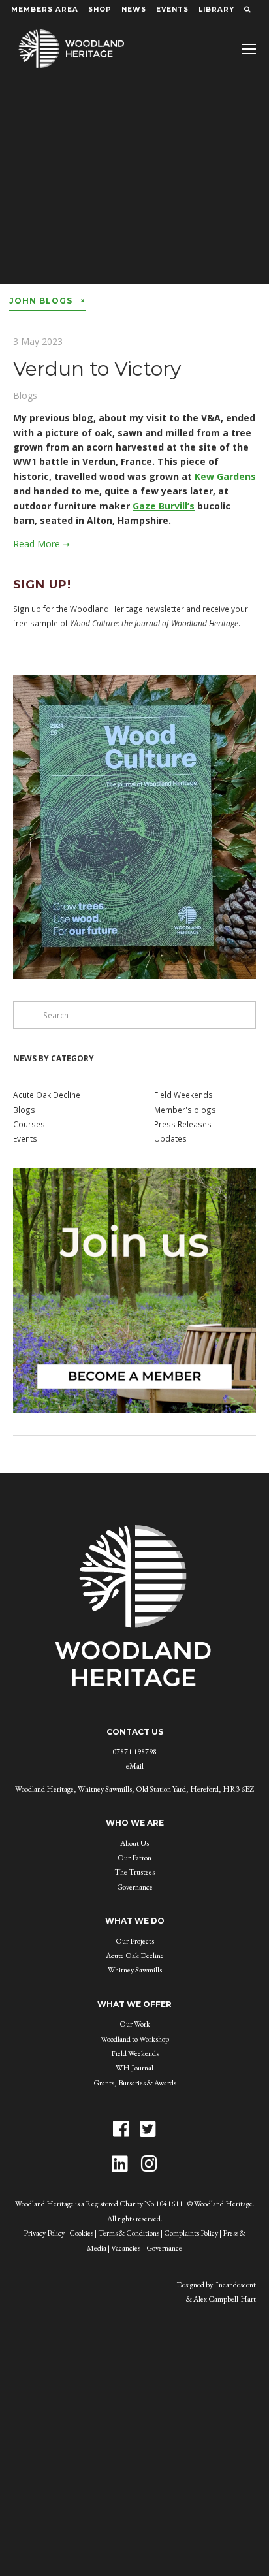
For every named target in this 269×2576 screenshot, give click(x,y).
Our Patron (134, 1858)
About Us (134, 1843)
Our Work (135, 2024)
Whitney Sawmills (135, 1970)
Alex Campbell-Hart (225, 2299)
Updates (170, 1138)
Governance (135, 1887)
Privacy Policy (44, 2233)
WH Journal (134, 2068)
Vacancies (126, 2248)
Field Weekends (183, 1095)
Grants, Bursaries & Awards (135, 2083)
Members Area (45, 9)
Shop (100, 9)
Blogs (25, 395)
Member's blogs (185, 1110)
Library (216, 9)
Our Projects (135, 1941)
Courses (29, 1124)
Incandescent (236, 2285)
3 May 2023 (38, 341)
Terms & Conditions (129, 2233)
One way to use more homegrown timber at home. (135, 195)
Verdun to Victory (97, 369)
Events (172, 9)
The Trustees (134, 1872)
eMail (135, 1766)
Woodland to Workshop (135, 2039)
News (134, 9)
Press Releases (183, 1124)
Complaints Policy (191, 2233)
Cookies (81, 2233)
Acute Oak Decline (47, 1095)
